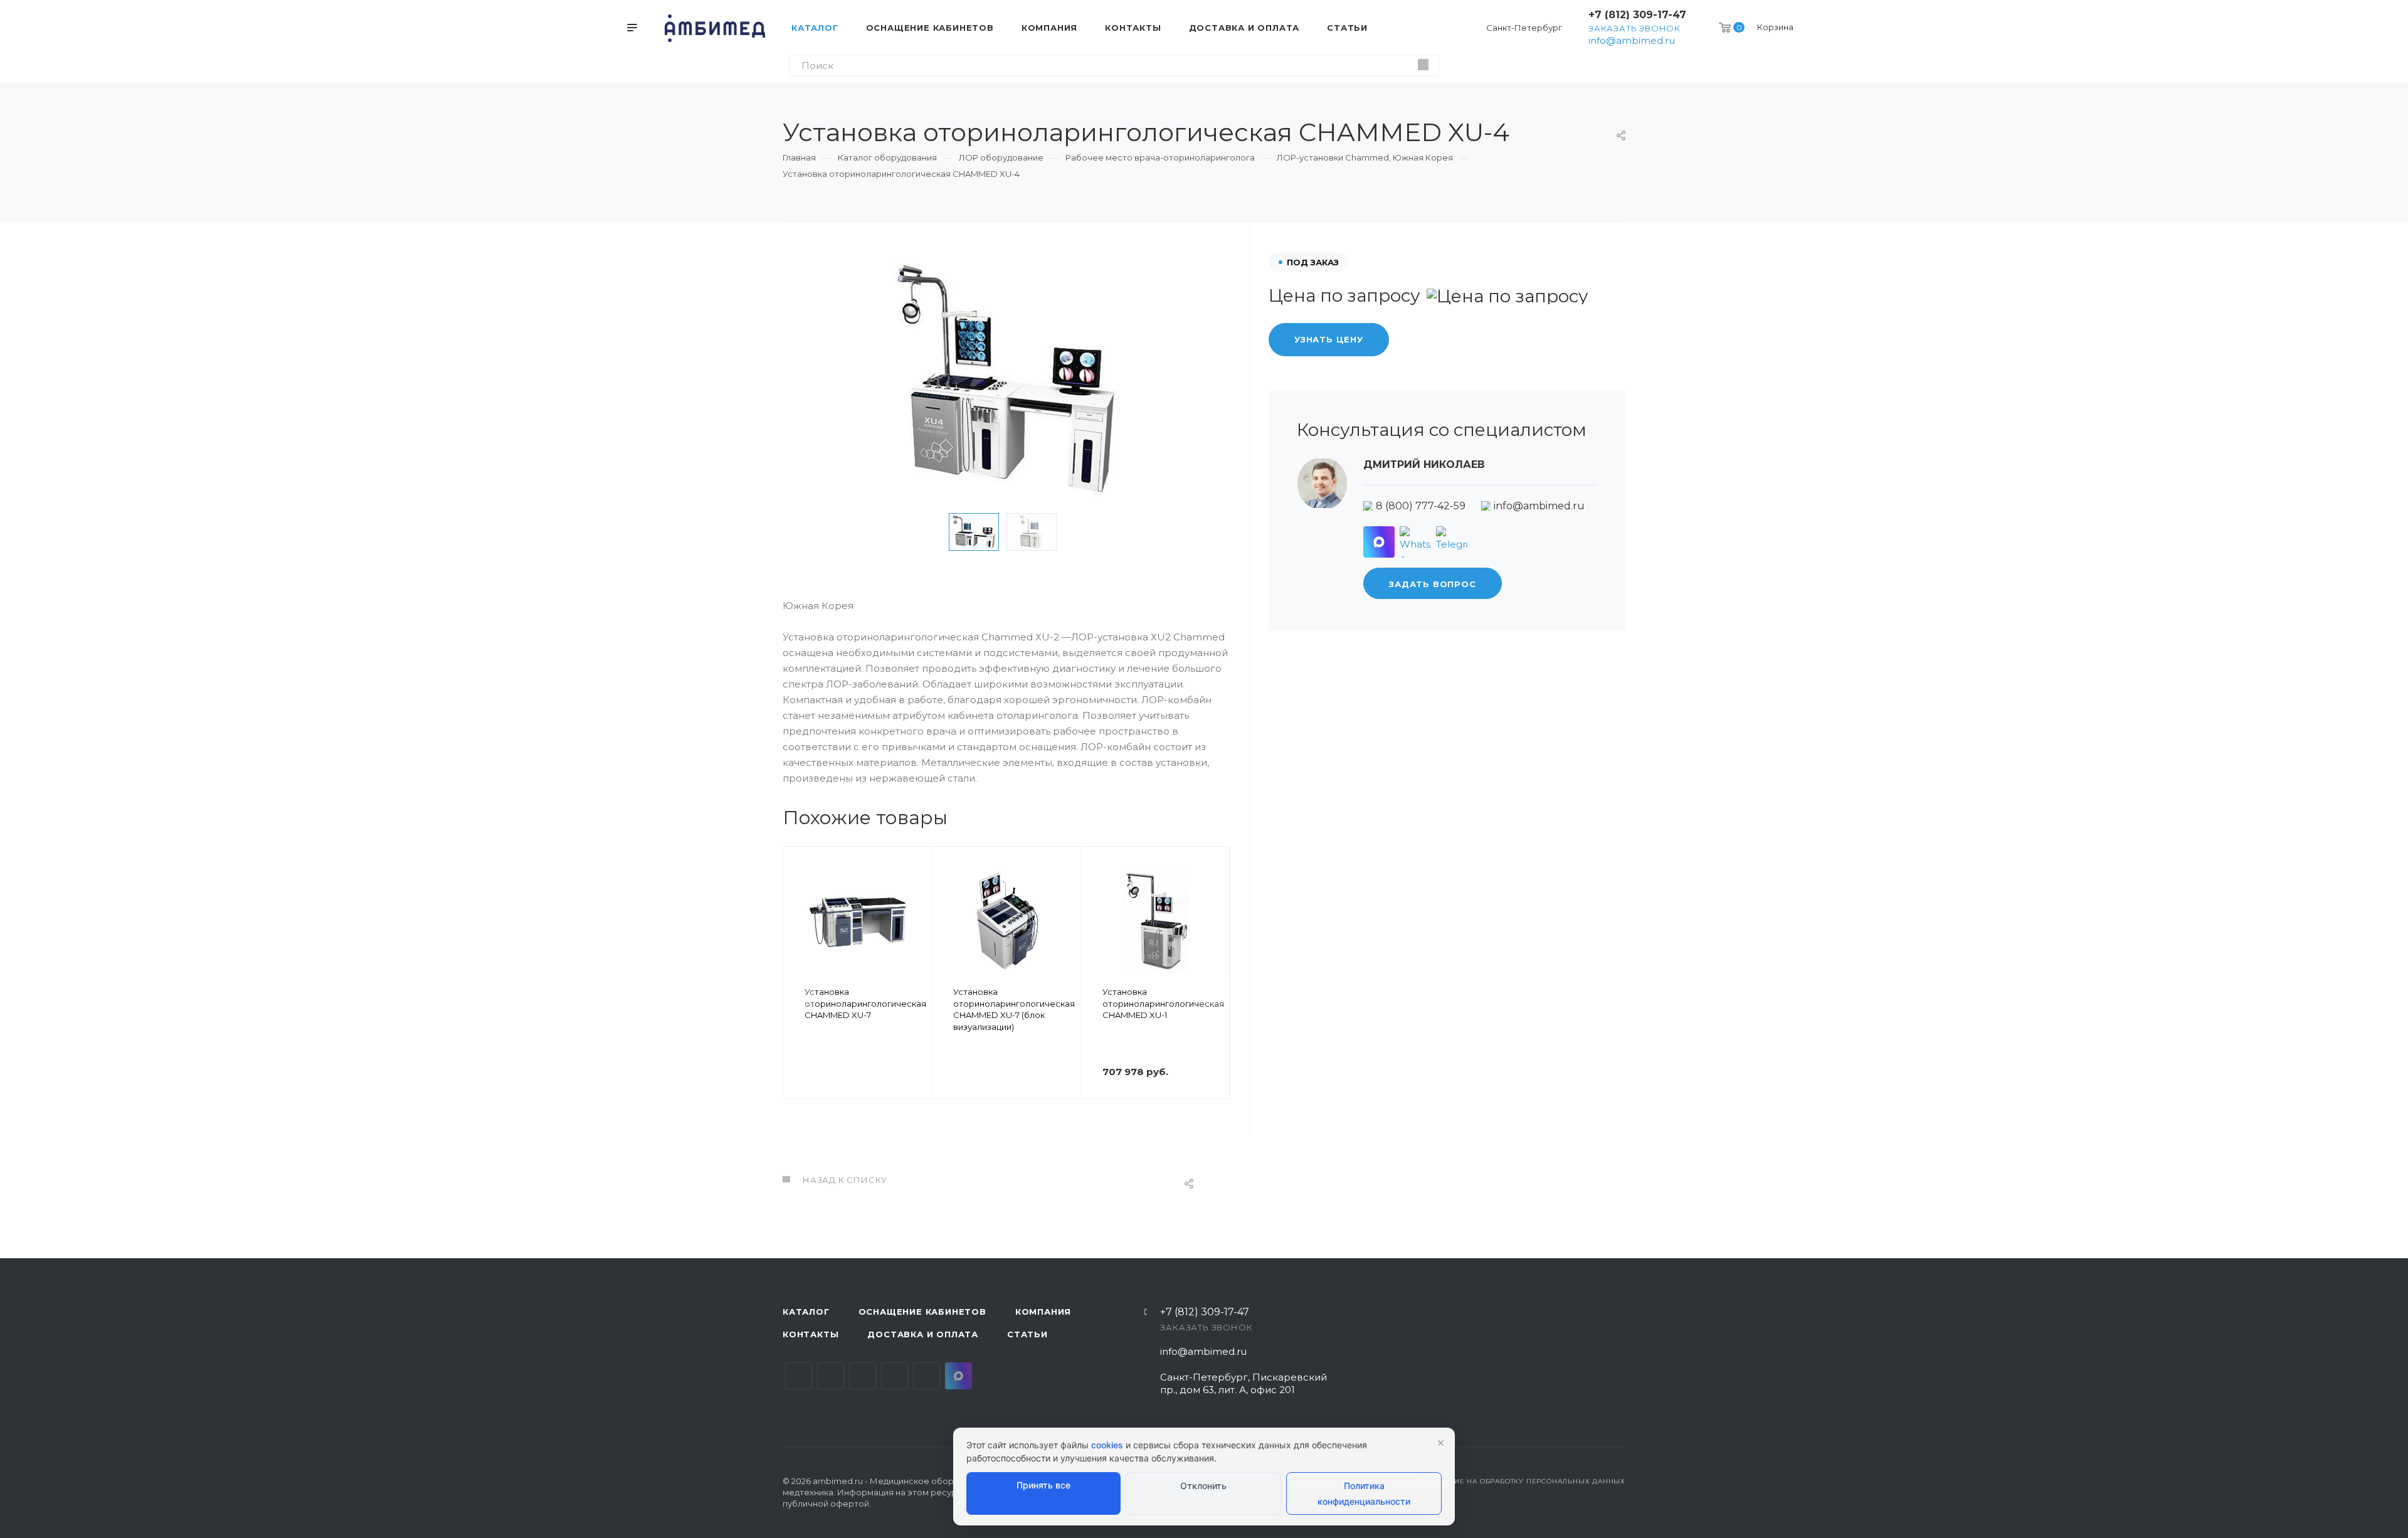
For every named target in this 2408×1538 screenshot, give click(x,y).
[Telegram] (1452, 542)
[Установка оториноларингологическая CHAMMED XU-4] (1006, 378)
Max (958, 1376)
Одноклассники (895, 1376)
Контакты (811, 1334)
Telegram (831, 1376)
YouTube (863, 1376)
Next (1084, 532)
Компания (1043, 1312)
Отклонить (1203, 1486)
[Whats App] (1415, 542)
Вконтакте (799, 1376)
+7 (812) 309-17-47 (1637, 15)
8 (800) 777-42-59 (1421, 506)
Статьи (1027, 1334)
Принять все (1043, 1485)
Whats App (927, 1376)
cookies (1107, 1445)
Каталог (806, 1312)
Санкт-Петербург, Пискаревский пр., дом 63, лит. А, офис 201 (1244, 1383)
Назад (798, 990)
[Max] (1379, 542)
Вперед (1215, 990)
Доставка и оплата (923, 1334)
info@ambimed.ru (1632, 40)
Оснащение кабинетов (922, 1312)
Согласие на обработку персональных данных (1525, 1481)
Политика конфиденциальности (1364, 1493)
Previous (929, 532)
